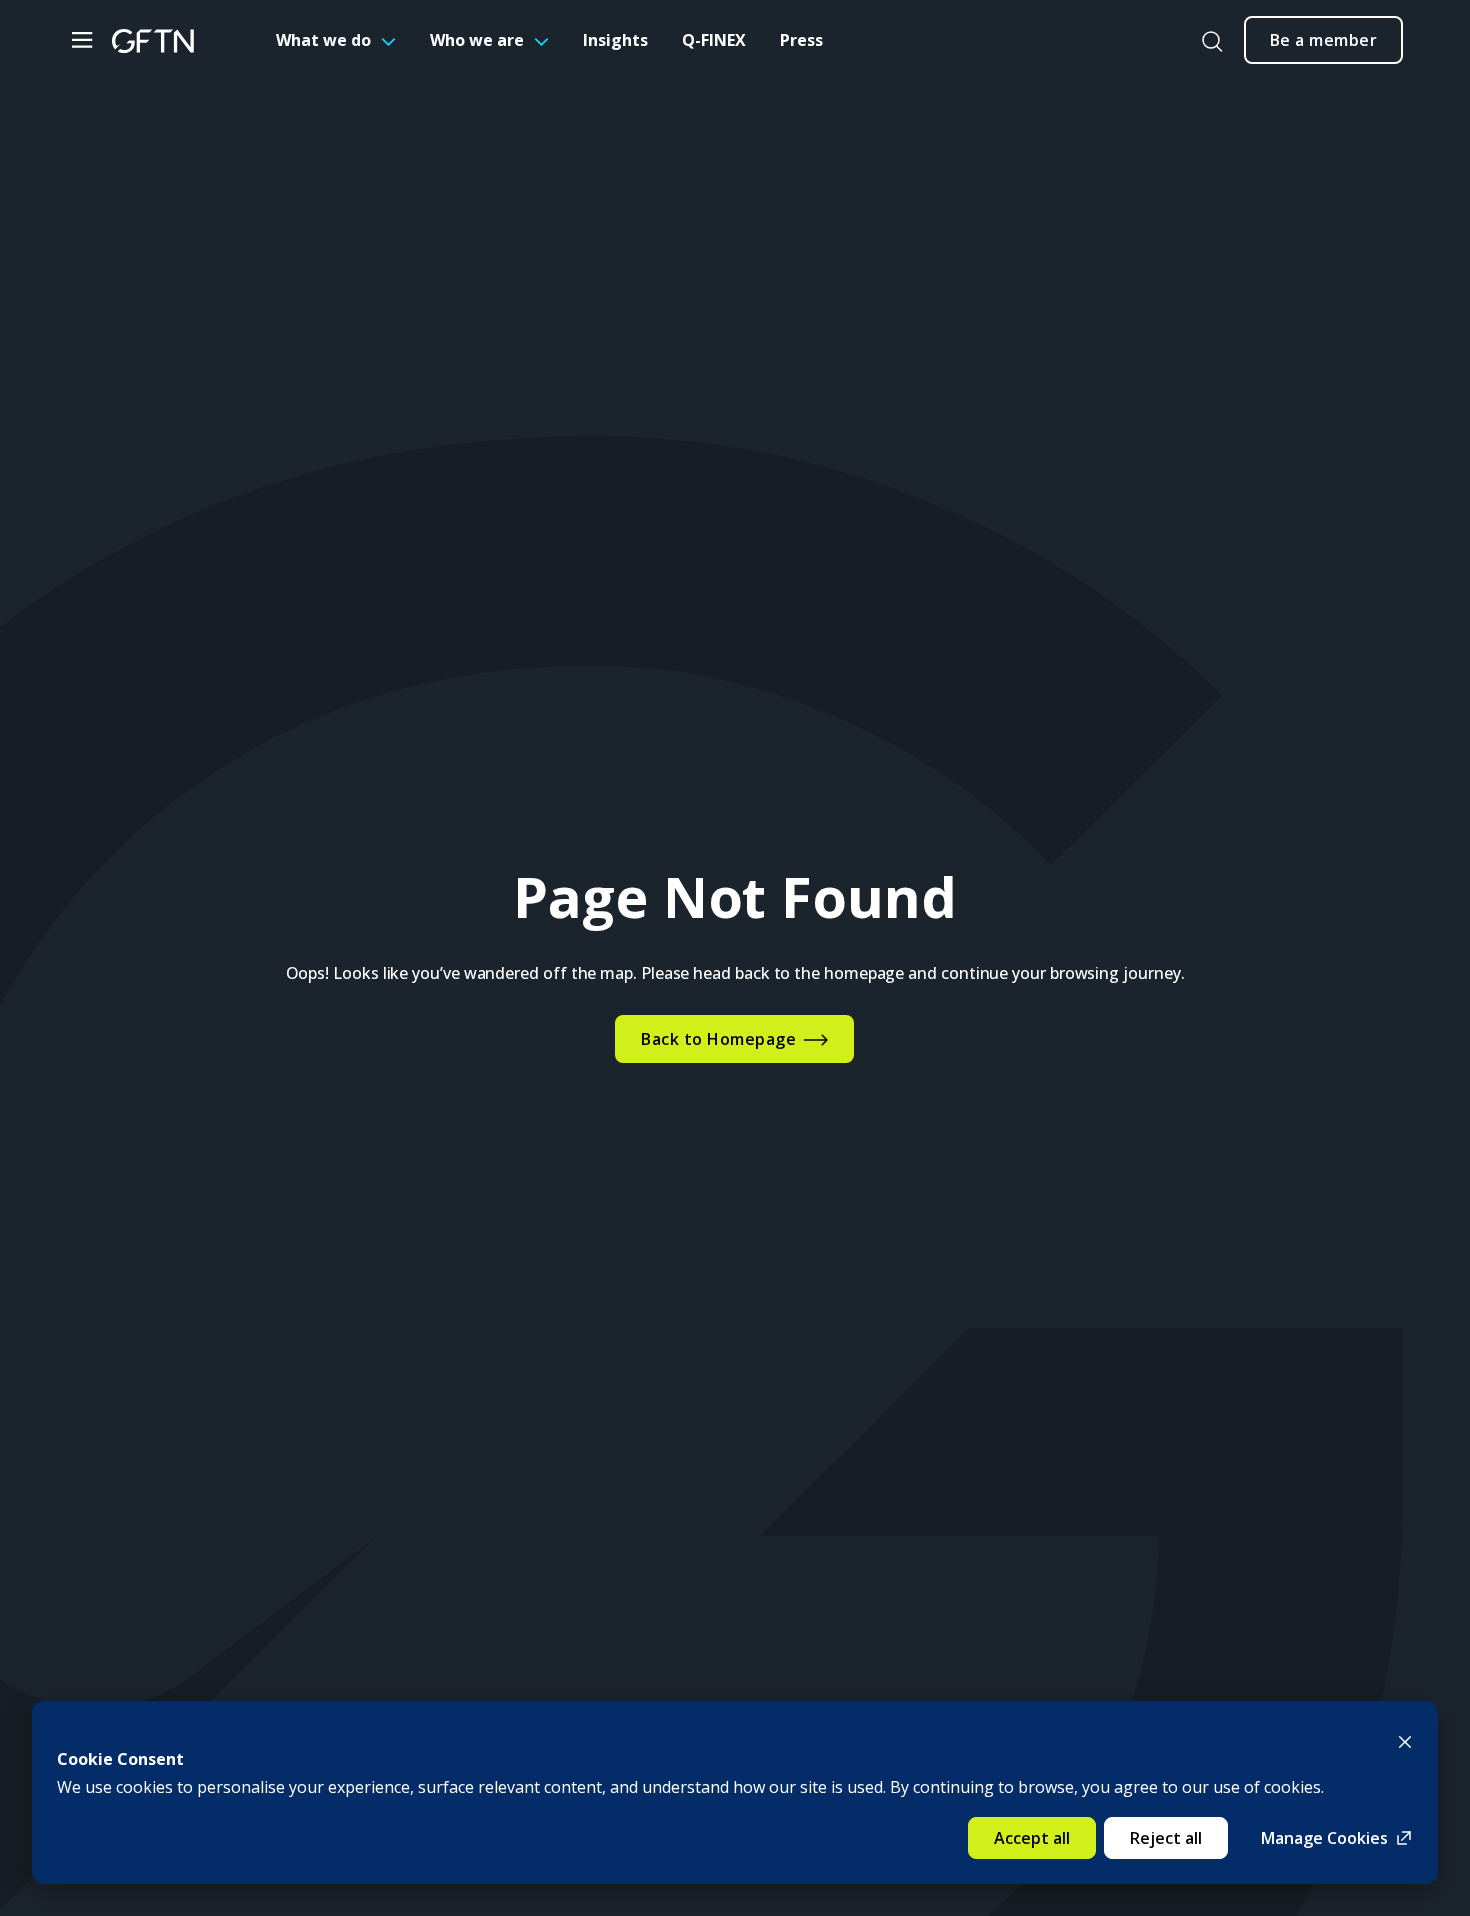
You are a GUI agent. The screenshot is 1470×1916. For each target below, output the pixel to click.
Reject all (1166, 1838)
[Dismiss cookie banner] (1405, 1740)
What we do (323, 40)
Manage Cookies (1324, 1838)
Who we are (477, 40)
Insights (615, 40)
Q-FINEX (714, 40)
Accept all (1032, 1838)
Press (801, 40)
